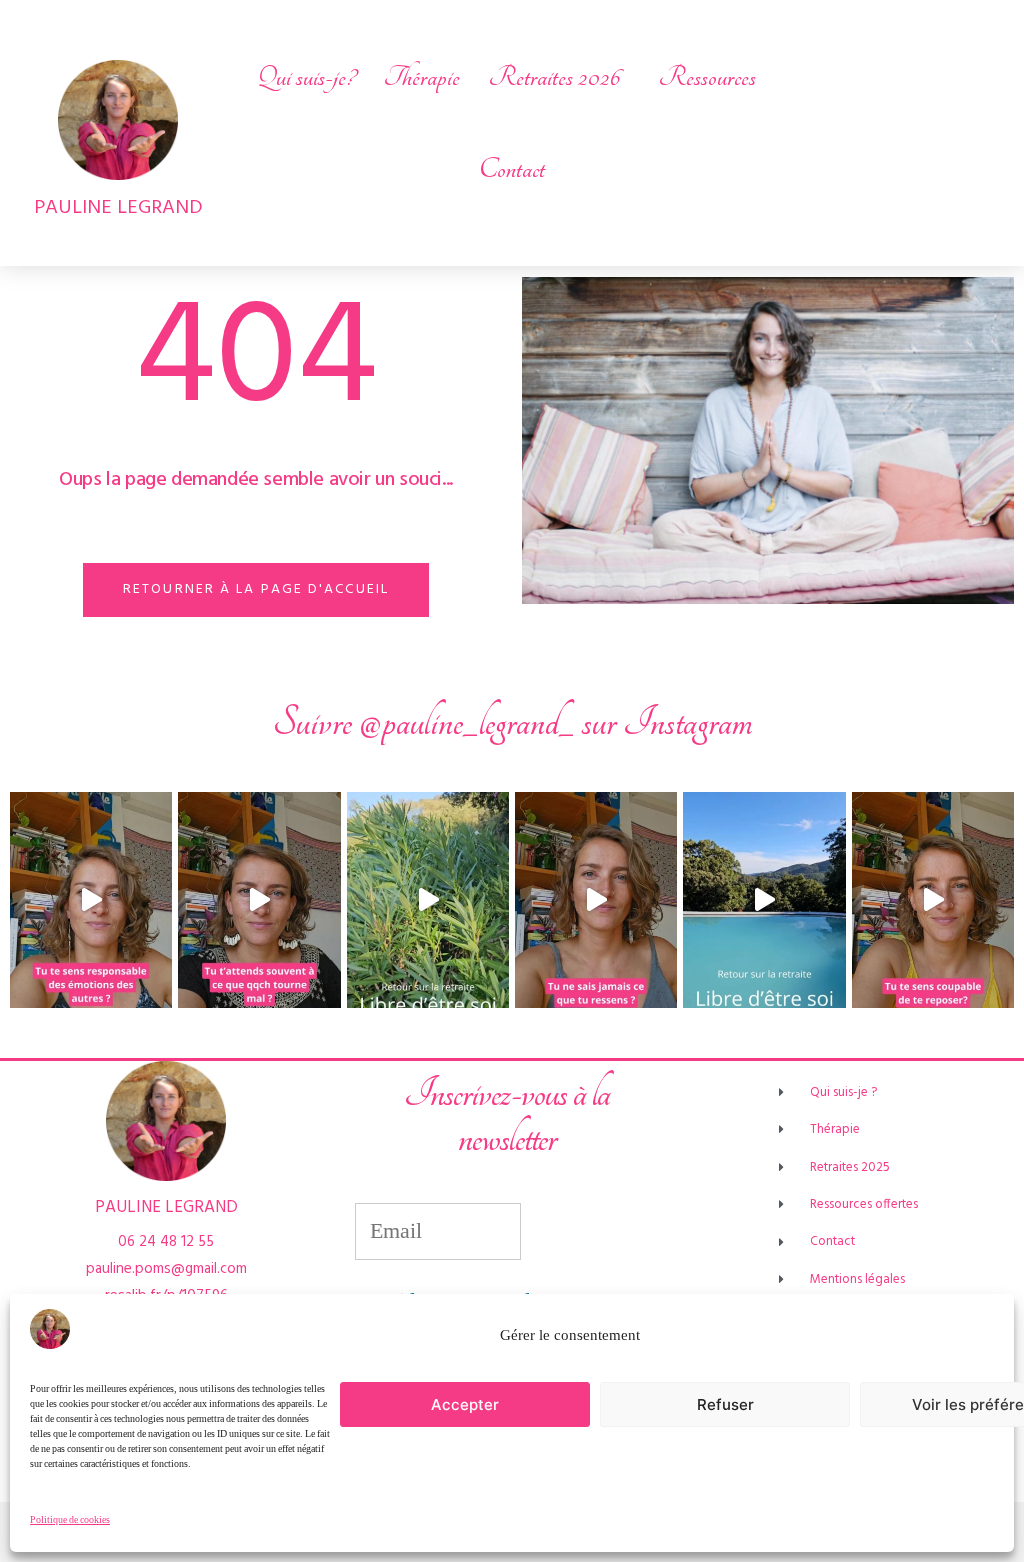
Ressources (707, 77)
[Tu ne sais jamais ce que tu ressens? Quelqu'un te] (596, 900)
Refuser (725, 1404)
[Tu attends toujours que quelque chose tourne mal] (259, 900)
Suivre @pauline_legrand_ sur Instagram (512, 722)
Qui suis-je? (306, 77)
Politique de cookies (70, 1520)
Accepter (465, 1404)
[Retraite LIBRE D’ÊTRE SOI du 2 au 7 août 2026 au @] (764, 900)
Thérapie (421, 77)
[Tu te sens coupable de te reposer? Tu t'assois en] (933, 900)
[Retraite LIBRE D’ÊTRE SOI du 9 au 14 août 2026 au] (428, 900)
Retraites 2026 (554, 77)
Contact (512, 169)
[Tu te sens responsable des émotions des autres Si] (91, 900)
